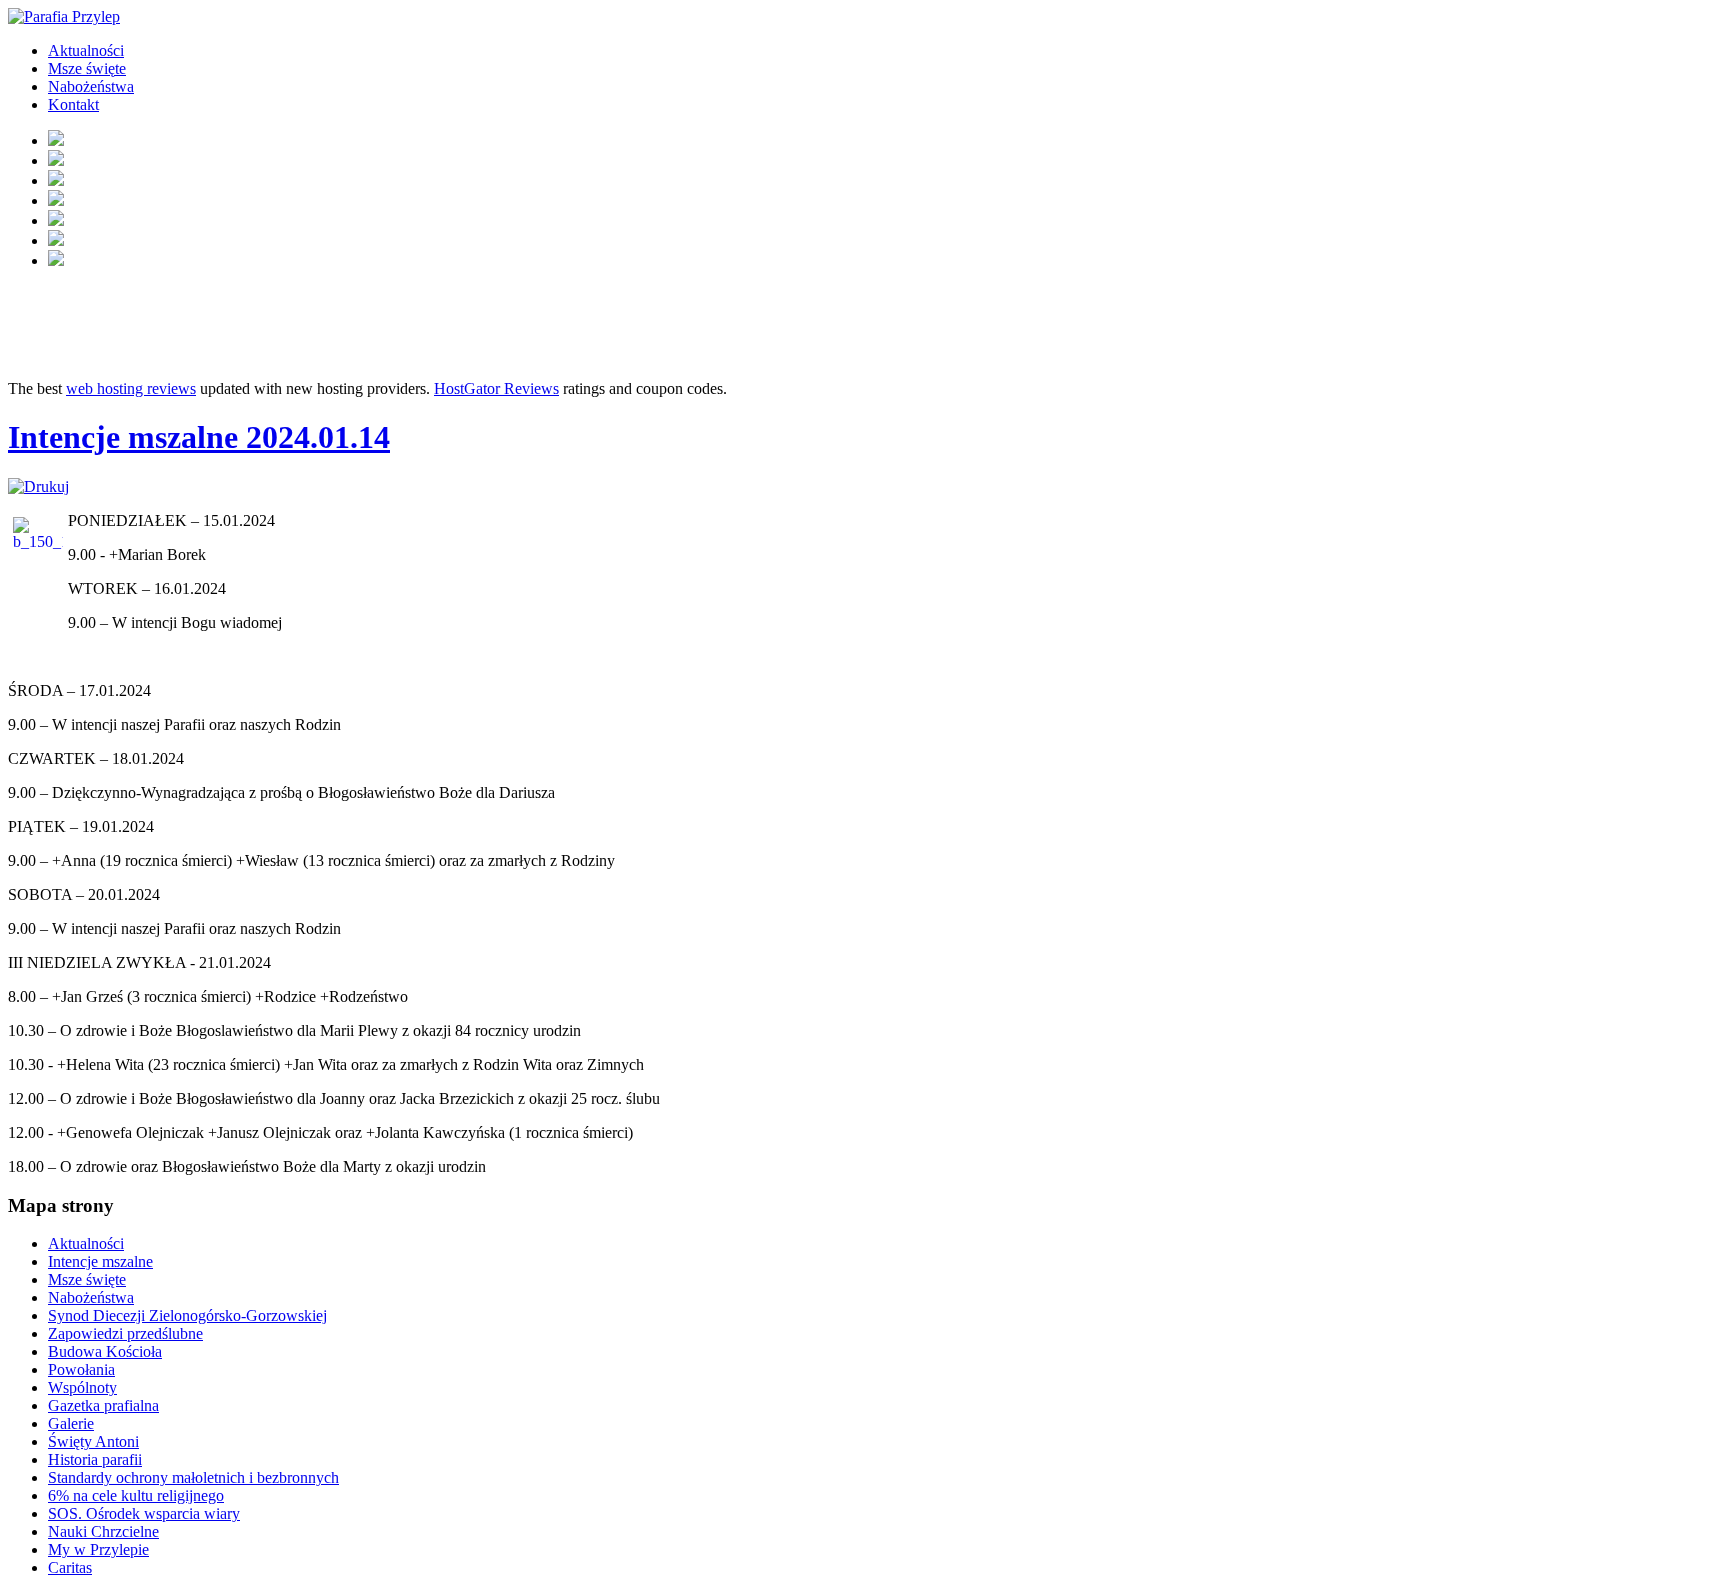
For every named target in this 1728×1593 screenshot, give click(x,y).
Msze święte (87, 68)
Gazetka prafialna (103, 1405)
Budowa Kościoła (105, 1351)
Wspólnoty (82, 1387)
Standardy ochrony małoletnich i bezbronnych (193, 1477)
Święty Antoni (93, 1441)
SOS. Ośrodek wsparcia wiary (144, 1513)
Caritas (70, 1567)
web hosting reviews (131, 388)
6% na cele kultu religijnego (136, 1495)
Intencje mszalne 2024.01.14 (199, 437)
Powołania (81, 1369)
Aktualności (86, 50)
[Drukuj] (38, 486)
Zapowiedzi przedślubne (125, 1333)
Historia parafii (95, 1459)
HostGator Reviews (496, 388)
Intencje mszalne (100, 1261)
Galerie (71, 1423)
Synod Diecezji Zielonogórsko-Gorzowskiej (187, 1315)
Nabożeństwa (91, 86)
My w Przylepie (98, 1549)
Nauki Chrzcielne (103, 1531)
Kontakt (73, 104)
